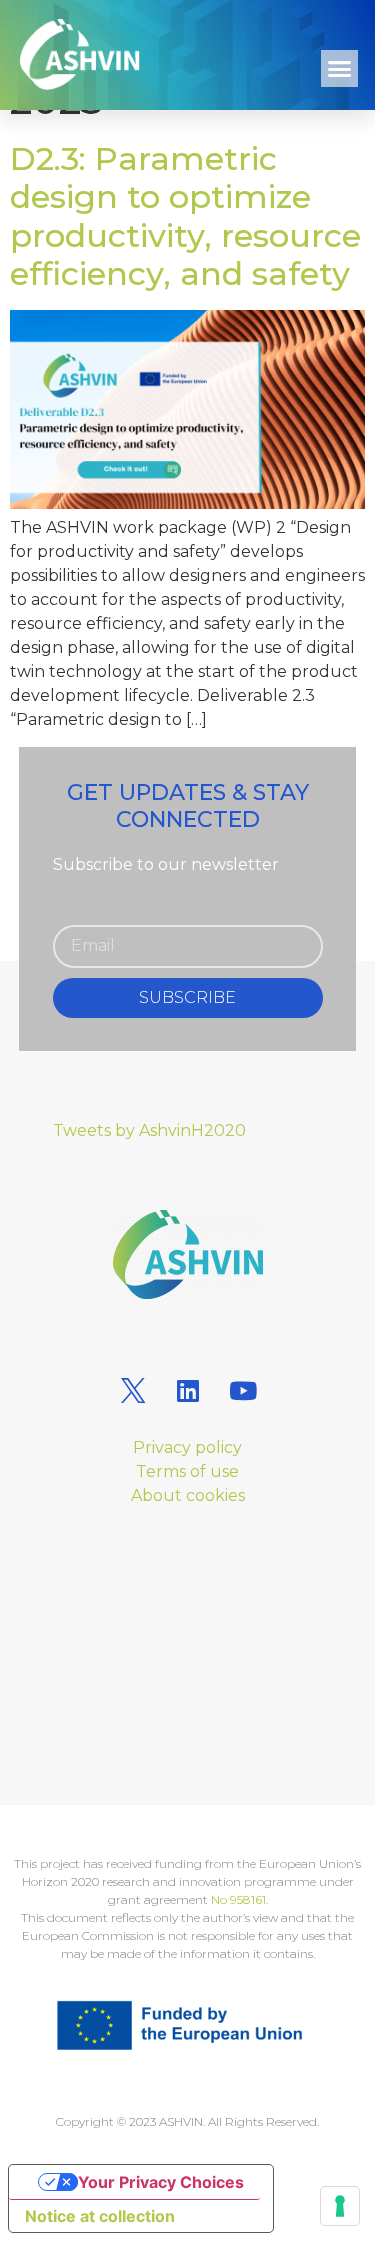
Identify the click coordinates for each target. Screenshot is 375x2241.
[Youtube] (243, 1391)
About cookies (188, 1495)
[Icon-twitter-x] (133, 1391)
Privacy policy (187, 1447)
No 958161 (238, 1899)
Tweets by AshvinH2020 (149, 1130)
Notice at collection (100, 2216)
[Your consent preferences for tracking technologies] (340, 2206)
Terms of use (187, 1471)
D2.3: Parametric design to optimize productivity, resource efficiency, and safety (185, 216)
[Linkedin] (188, 1391)
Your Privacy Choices (161, 2182)
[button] (340, 69)
